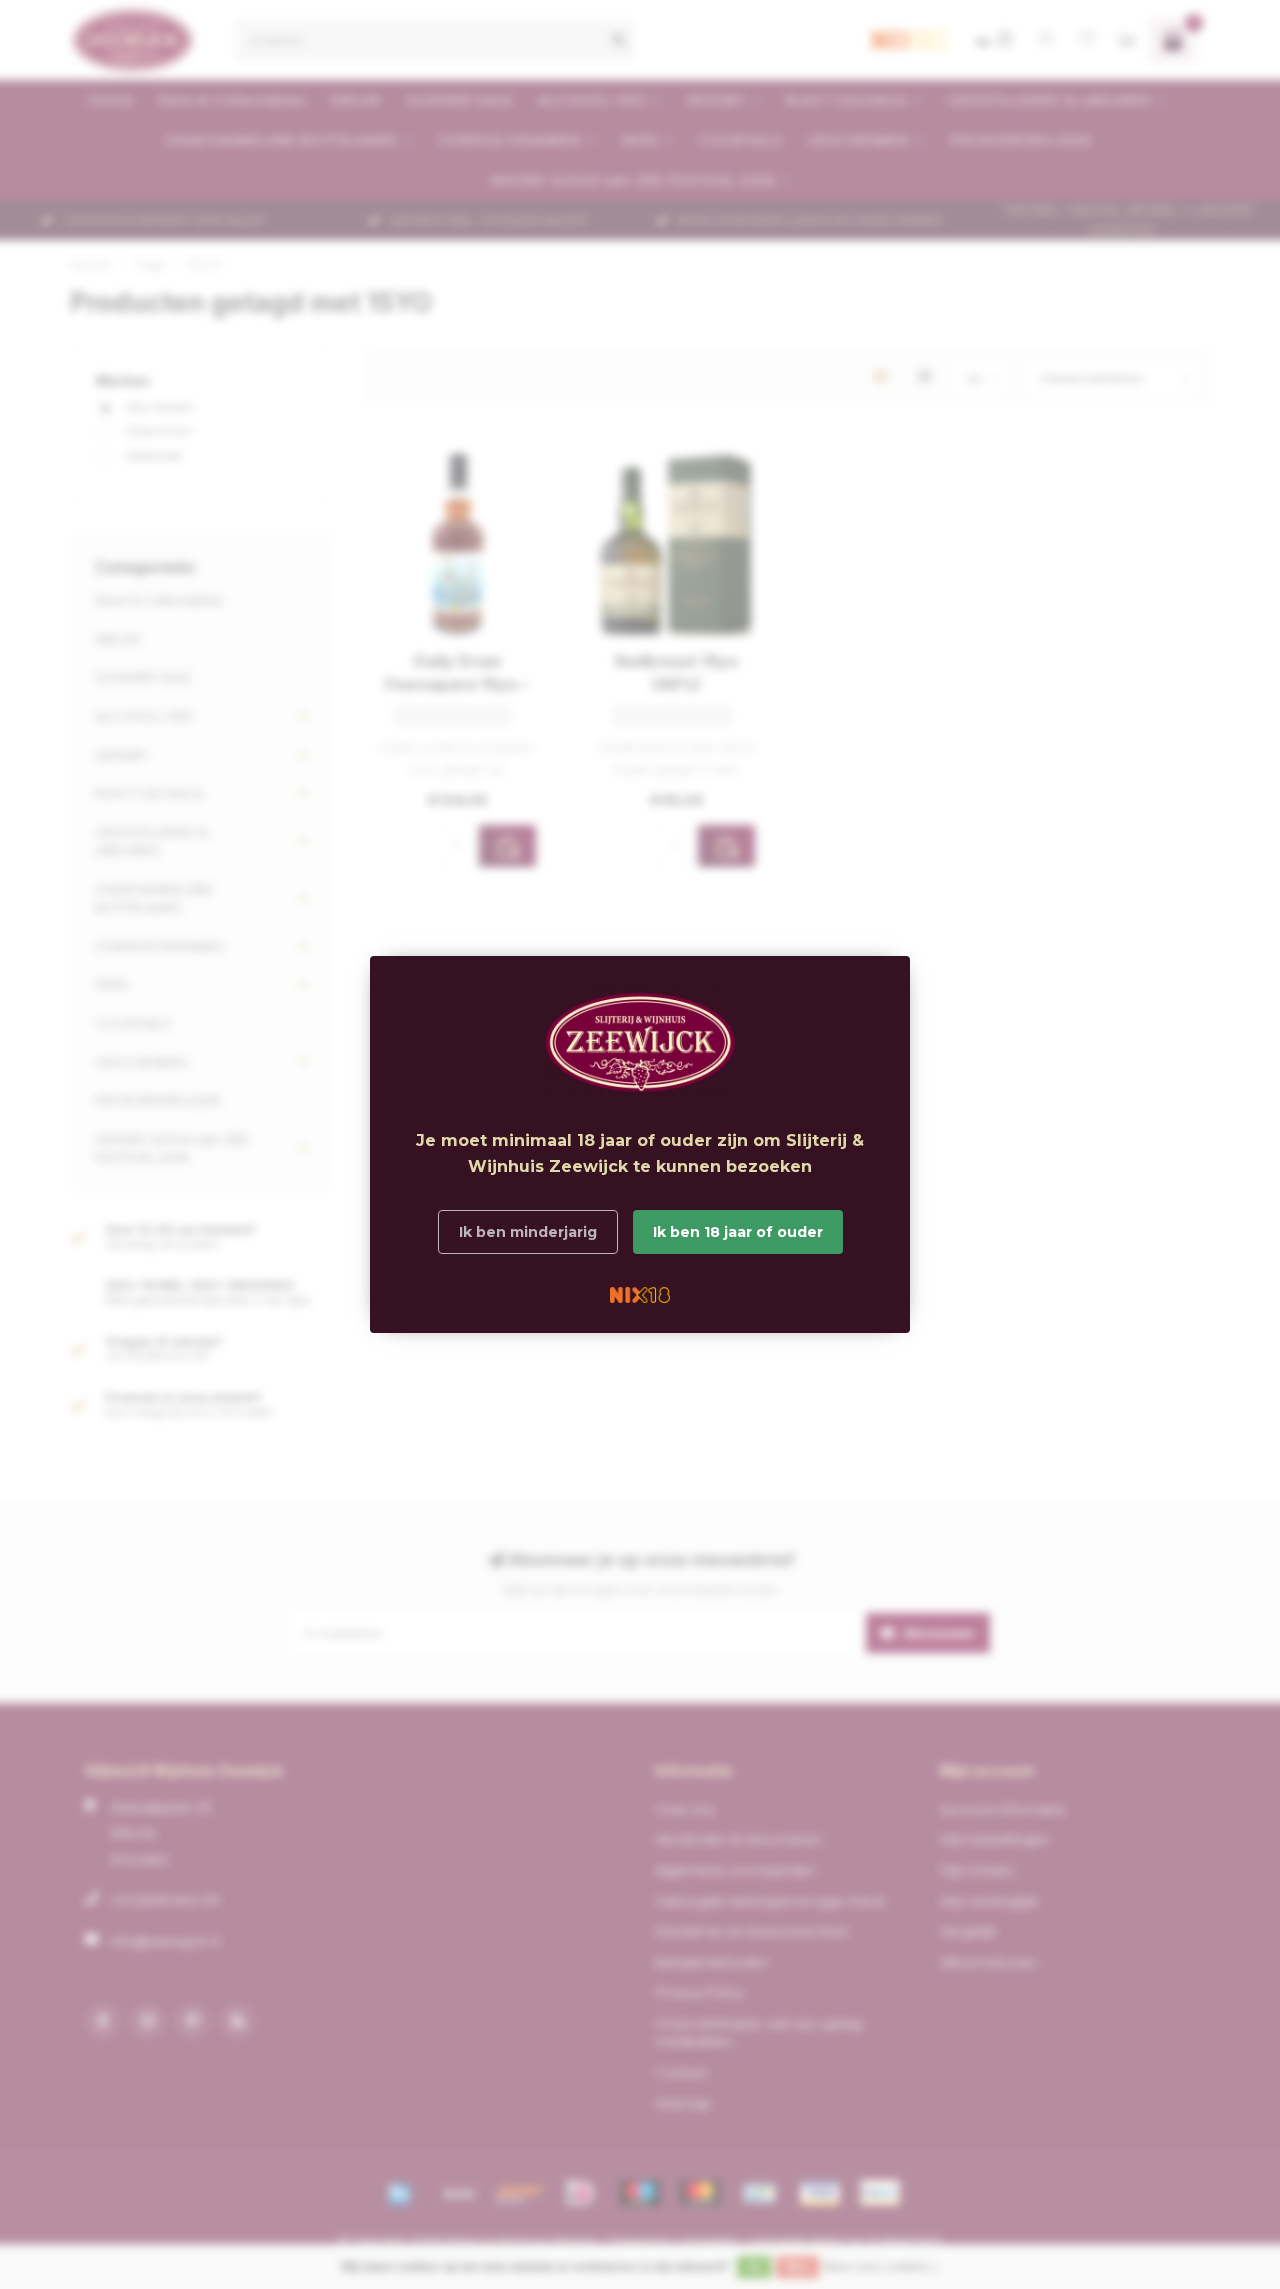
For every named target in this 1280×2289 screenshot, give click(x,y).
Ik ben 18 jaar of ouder (738, 1232)
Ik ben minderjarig (528, 1232)
